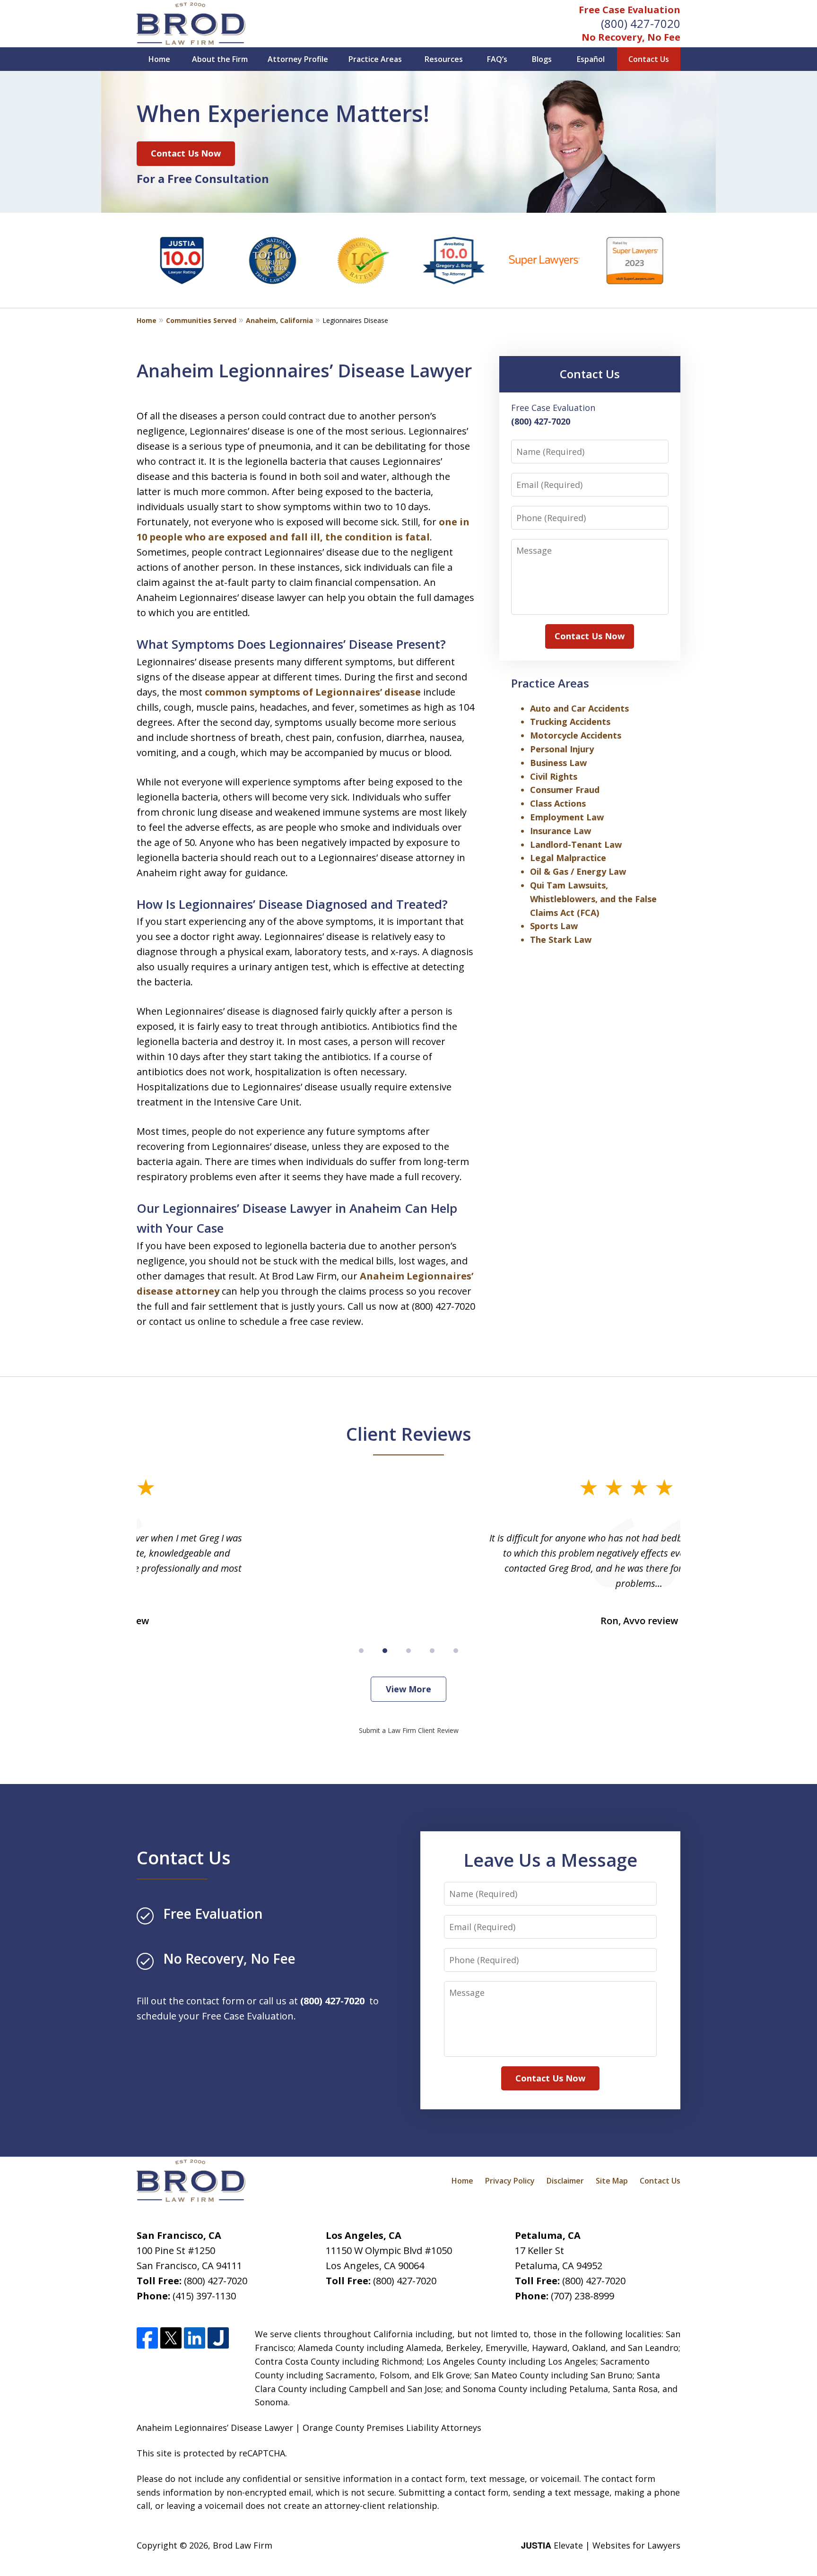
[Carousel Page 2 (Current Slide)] (385, 1651)
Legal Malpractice (568, 858)
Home (159, 59)
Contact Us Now (186, 153)
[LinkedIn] (195, 2338)
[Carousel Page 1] (361, 1651)
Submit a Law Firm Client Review (409, 1730)
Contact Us (649, 59)
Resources (444, 59)
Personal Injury (562, 749)
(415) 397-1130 (204, 2296)
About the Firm (220, 59)
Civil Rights (554, 776)
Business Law (558, 763)
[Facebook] (147, 2338)
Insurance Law (561, 831)
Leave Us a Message (550, 1860)
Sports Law (554, 926)
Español (591, 59)
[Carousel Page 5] (456, 1651)
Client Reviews (409, 1434)
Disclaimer (565, 2181)
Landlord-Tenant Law (576, 844)
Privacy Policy (510, 2181)
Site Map (612, 2181)
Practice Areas (375, 59)
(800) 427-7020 (641, 23)
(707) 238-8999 (582, 2296)
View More (408, 1689)
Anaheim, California (279, 320)
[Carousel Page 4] (432, 1651)
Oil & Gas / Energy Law (578, 871)
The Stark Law (561, 940)
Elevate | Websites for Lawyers (601, 2545)
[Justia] (218, 2338)
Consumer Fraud (565, 790)
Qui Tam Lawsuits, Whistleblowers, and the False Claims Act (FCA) (593, 899)
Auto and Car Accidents (579, 708)
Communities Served (201, 320)
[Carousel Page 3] (408, 1651)
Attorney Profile (298, 59)
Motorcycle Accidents (576, 735)
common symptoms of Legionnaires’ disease (313, 692)
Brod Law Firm (243, 2545)
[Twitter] (171, 2338)
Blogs (542, 59)
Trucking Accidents (570, 722)
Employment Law (567, 817)
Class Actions (558, 803)
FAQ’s (497, 59)
